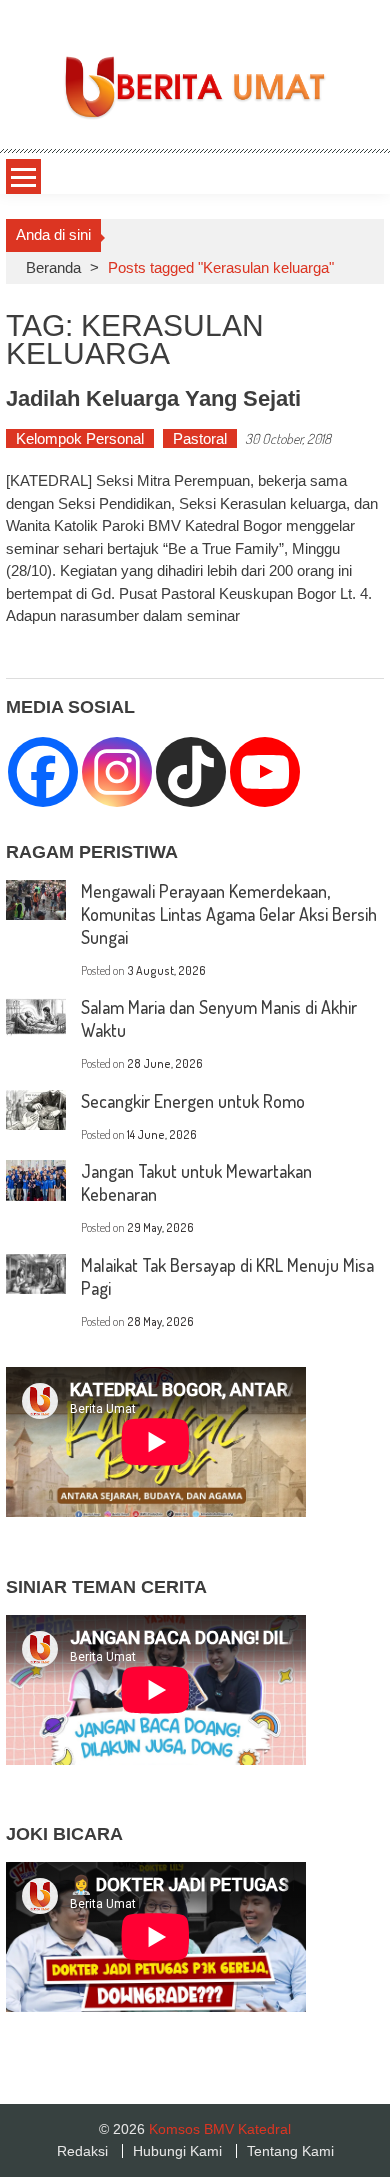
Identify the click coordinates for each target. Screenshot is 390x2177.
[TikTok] (191, 772)
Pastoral (200, 438)
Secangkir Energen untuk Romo (193, 1101)
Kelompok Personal (80, 438)
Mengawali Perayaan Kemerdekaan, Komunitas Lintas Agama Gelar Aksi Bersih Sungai (229, 914)
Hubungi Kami (177, 2151)
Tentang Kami (290, 2151)
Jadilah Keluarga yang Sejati (153, 398)
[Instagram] (117, 772)
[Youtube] (265, 772)
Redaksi (82, 2151)
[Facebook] (43, 772)
